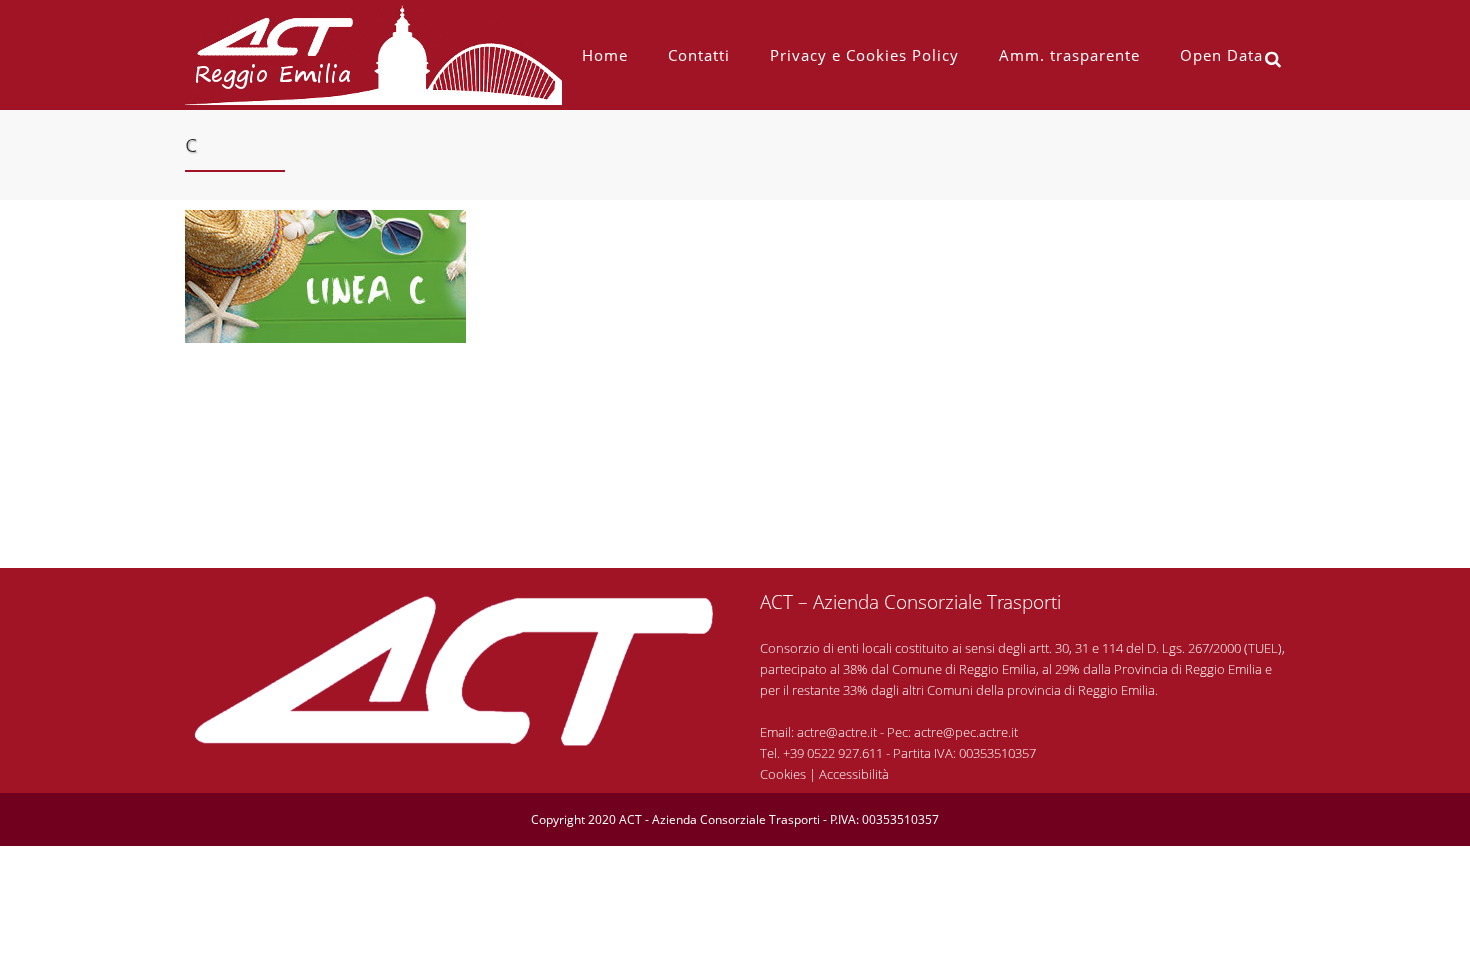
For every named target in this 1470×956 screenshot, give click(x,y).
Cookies (783, 774)
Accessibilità (854, 774)
